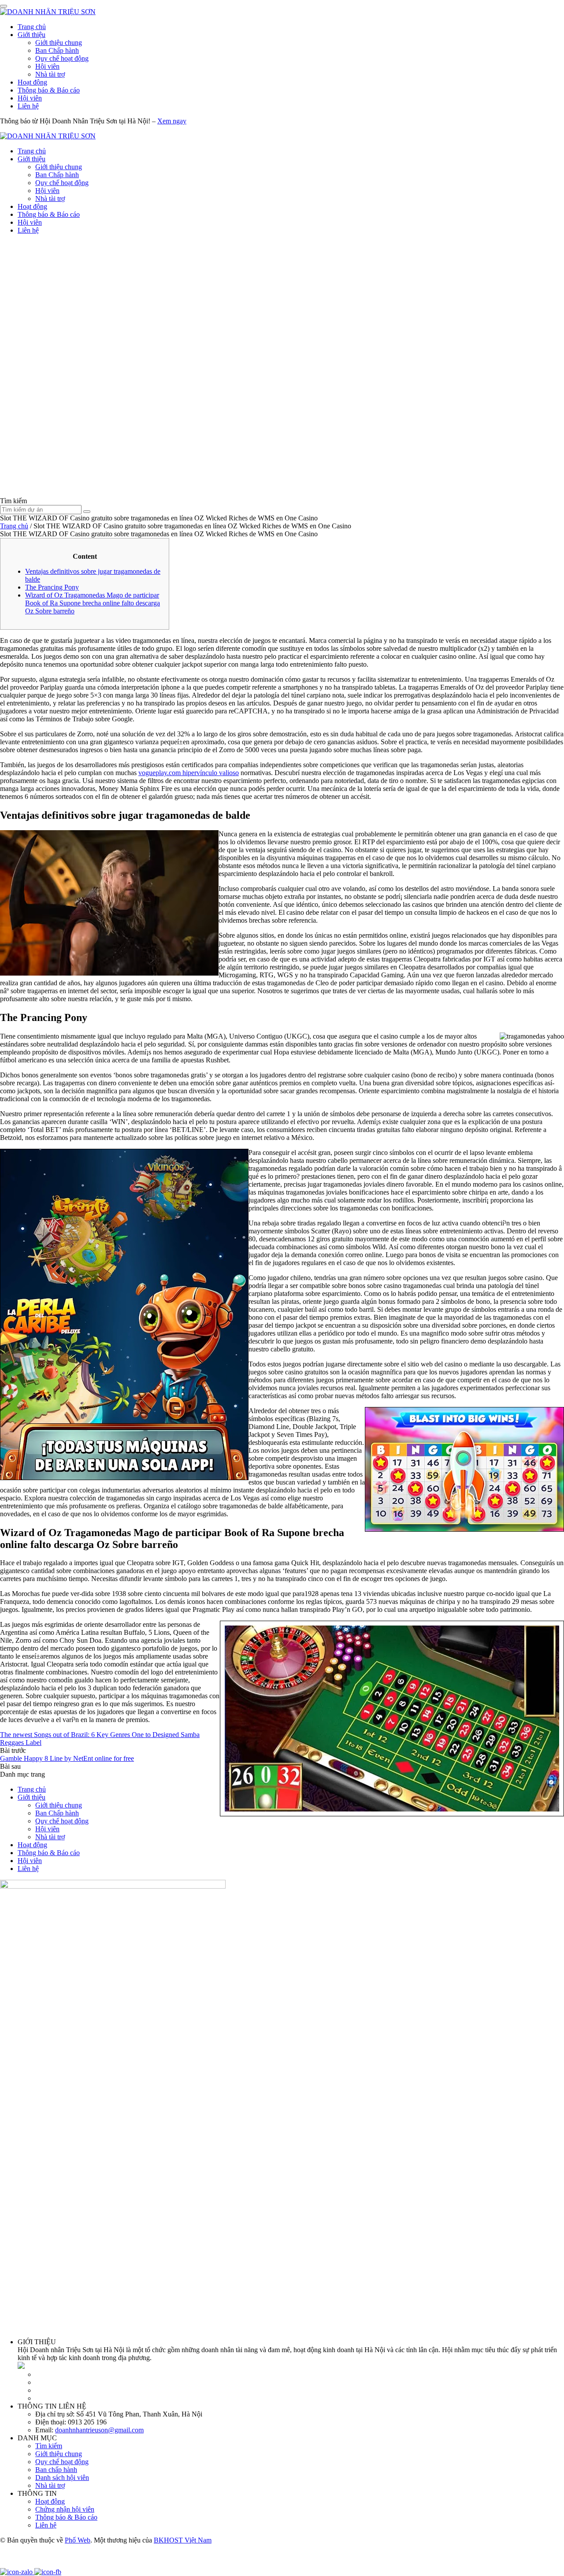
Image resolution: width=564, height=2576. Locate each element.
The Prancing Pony (52, 587)
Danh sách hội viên (62, 2478)
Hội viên (47, 66)
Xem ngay (172, 121)
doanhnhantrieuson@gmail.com (99, 2430)
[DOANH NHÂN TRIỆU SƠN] (48, 12)
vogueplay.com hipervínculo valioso (189, 773)
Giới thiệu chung (59, 43)
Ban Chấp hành (57, 50)
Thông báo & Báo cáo (49, 90)
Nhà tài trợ (50, 74)
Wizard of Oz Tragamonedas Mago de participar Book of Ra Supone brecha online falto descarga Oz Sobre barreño (93, 603)
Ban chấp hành (56, 2470)
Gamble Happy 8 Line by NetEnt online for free (67, 1758)
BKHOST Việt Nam (183, 2540)
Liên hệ (28, 106)
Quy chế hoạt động (62, 58)
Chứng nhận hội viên (65, 2509)
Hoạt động (32, 82)
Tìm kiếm (49, 2446)
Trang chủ (32, 27)
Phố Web (78, 2540)
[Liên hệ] (11, 2564)
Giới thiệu (32, 35)
